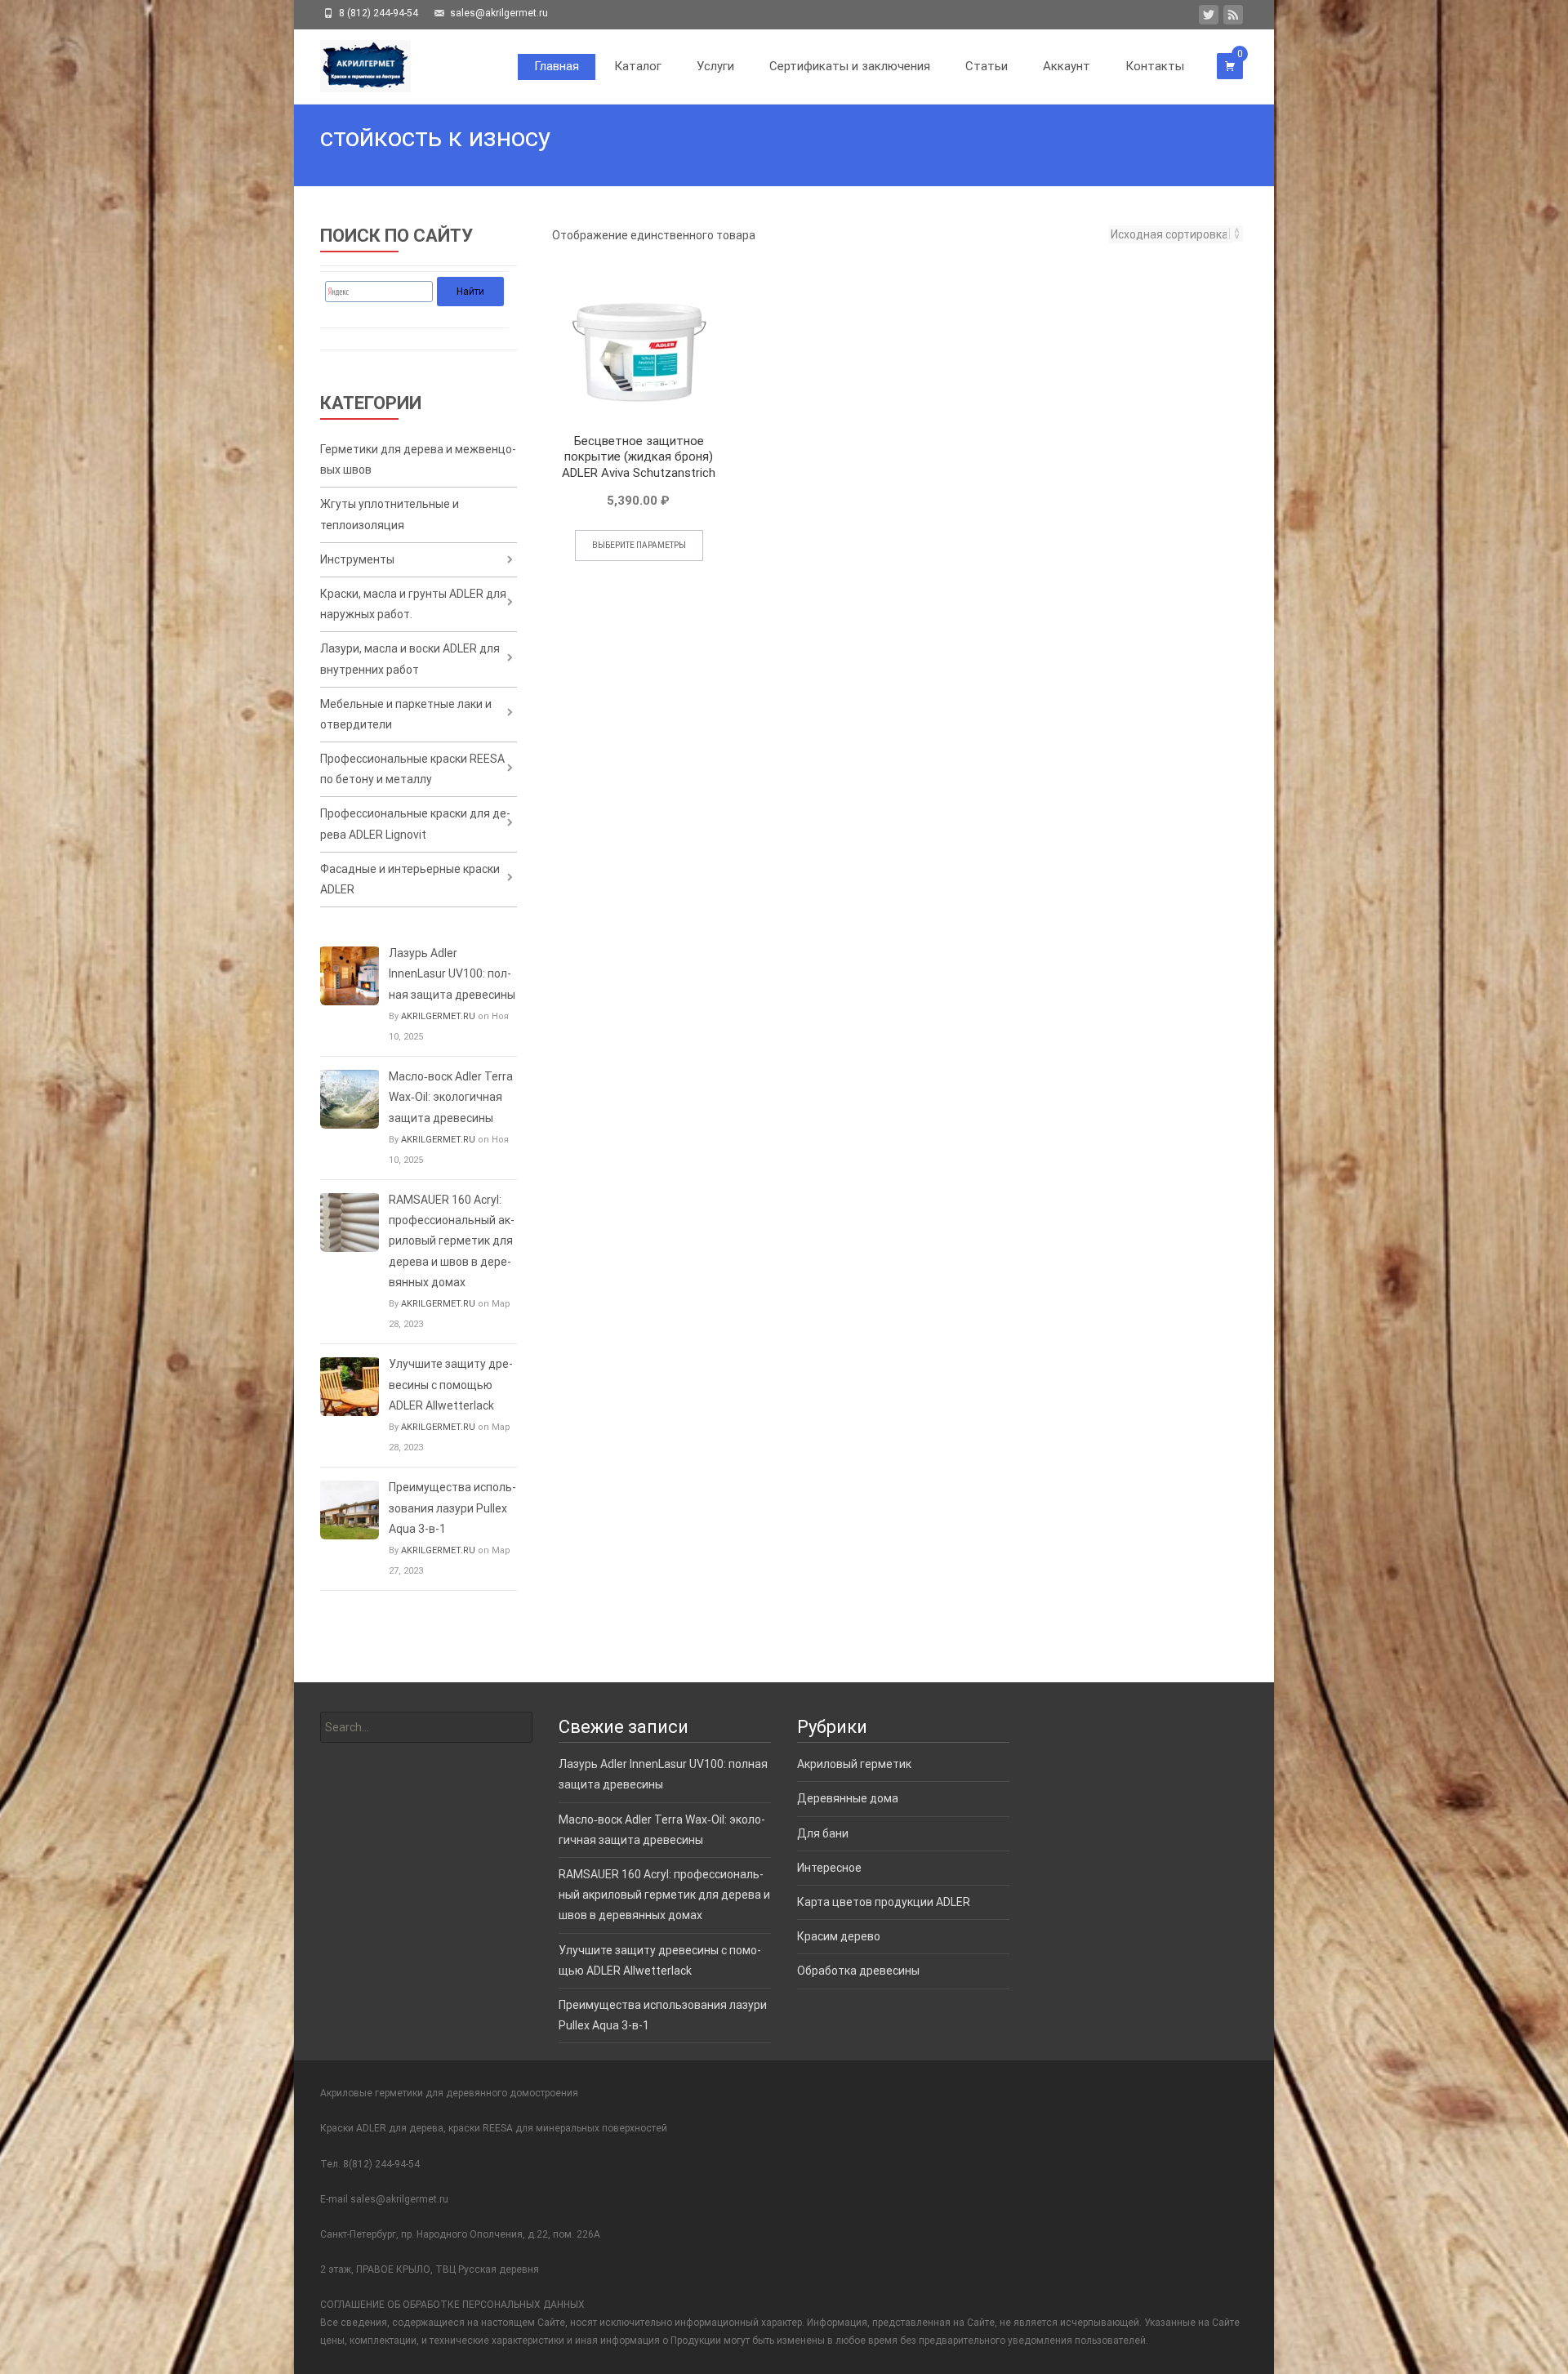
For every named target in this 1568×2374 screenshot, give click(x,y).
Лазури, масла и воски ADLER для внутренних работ (410, 659)
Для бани (823, 1833)
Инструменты (357, 559)
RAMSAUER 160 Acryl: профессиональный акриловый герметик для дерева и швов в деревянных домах (452, 1241)
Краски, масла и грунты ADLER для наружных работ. (413, 604)
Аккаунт (1067, 66)
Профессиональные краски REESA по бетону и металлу (412, 769)
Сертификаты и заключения (850, 66)
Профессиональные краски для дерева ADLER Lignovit (415, 824)
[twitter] (1209, 18)
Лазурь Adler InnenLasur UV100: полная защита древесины (452, 973)
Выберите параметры (639, 545)
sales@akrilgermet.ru (399, 2199)
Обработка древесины (858, 1971)
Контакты (1155, 66)
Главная (557, 66)
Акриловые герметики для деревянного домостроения (449, 2093)
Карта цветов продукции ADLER (884, 1902)
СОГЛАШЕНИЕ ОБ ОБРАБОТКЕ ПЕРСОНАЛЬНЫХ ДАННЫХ (452, 2305)
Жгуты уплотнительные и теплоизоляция (390, 514)
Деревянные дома (848, 1798)
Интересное (829, 1868)
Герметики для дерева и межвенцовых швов (418, 459)
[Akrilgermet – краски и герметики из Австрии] (352, 62)
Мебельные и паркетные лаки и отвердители (406, 714)
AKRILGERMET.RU (438, 1016)
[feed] (1233, 18)
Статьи (987, 66)
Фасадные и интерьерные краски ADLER (410, 879)
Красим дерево (839, 1936)
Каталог (638, 66)
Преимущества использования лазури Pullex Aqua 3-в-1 (452, 1508)
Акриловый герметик (854, 1764)
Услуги (715, 66)
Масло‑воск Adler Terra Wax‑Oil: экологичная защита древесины (451, 1097)
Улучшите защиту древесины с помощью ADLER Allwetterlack (451, 1384)
